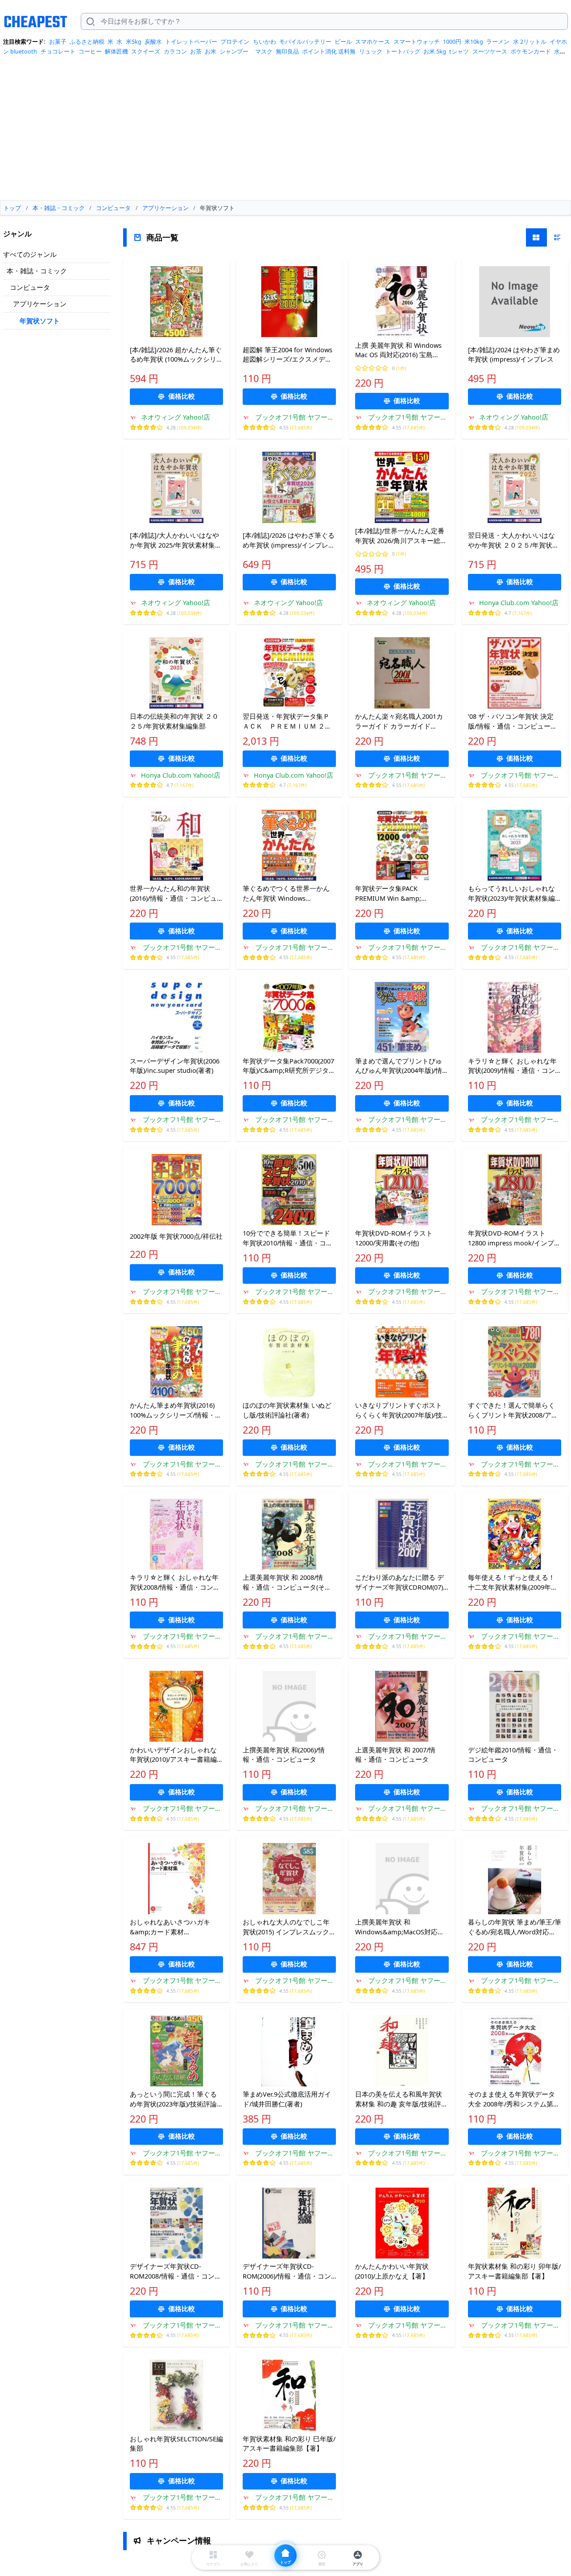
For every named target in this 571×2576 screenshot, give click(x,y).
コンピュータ (30, 287)
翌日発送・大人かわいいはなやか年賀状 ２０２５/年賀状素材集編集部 (513, 540)
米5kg (134, 41)
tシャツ (459, 51)
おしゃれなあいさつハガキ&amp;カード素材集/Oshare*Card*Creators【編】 (170, 1927)
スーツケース (490, 51)
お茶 (196, 51)
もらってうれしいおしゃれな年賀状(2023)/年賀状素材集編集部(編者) (511, 894)
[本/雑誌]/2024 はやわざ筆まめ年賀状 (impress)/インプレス (514, 354)
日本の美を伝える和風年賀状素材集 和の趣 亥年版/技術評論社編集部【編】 (401, 2099)
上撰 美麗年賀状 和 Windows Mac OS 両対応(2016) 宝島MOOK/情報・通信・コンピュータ (399, 350)
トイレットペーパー (191, 41)
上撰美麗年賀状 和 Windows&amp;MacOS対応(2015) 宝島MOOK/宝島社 (396, 1927)
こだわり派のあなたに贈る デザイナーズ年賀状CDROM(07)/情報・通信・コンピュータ (400, 1583)
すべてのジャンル (30, 254)
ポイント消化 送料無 (329, 51)
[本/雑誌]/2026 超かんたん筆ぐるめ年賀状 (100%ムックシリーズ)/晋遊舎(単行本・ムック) (176, 355)
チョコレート (58, 51)
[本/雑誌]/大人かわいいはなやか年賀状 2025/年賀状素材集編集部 (176, 540)
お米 (211, 51)
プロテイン (235, 41)
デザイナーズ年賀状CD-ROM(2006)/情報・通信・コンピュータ (287, 2271)
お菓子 (58, 41)
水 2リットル (530, 41)
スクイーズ (146, 51)
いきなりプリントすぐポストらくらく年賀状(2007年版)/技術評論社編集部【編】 (399, 1410)
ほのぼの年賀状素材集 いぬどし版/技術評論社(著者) (287, 1410)
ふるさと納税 (87, 41)
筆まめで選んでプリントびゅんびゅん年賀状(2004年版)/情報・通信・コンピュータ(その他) (399, 1066)
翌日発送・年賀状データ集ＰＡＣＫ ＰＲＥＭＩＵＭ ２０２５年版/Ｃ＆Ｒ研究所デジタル (287, 721)
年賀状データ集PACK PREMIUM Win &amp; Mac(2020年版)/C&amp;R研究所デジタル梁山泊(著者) (399, 894)
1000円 (452, 41)
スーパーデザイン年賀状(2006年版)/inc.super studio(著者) (175, 1066)
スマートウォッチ (417, 41)
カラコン (175, 51)
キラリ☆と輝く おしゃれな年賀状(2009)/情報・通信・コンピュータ (512, 1066)
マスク (264, 51)
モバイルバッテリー (305, 41)
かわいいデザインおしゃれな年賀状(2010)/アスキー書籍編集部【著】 (173, 1755)
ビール (343, 41)
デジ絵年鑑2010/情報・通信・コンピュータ (513, 1755)
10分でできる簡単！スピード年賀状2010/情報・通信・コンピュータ (288, 1238)
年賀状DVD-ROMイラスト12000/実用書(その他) (394, 1238)
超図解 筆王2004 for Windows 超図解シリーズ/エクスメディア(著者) (288, 355)
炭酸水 (153, 41)
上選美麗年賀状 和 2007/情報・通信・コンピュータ (395, 1755)
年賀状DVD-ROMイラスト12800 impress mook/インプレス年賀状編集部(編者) (514, 1238)
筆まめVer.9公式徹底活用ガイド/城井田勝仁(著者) (287, 2099)
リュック (371, 51)
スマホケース (372, 41)
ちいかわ (265, 41)
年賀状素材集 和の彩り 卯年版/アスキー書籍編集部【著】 (514, 2271)
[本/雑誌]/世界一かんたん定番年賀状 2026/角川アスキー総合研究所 (401, 536)
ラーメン (498, 41)
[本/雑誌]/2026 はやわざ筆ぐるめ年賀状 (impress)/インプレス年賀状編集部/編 (289, 540)
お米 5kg (435, 51)
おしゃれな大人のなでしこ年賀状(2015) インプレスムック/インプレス (287, 1927)
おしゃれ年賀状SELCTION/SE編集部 (176, 2444)
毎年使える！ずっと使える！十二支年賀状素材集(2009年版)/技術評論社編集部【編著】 (513, 1583)
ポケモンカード (531, 51)
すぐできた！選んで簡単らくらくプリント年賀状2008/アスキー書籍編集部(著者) (513, 1410)
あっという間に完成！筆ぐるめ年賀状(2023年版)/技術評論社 (173, 2099)
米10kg (474, 41)
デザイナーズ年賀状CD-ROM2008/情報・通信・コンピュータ (176, 2271)
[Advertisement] (285, 131)
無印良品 (287, 51)
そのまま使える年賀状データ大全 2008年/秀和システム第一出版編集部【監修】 (514, 2099)
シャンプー (234, 51)
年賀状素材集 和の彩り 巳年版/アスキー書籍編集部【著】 (289, 2444)
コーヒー (90, 51)
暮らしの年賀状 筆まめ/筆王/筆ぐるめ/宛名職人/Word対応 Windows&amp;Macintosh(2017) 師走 (515, 1927)
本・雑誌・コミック (37, 271)
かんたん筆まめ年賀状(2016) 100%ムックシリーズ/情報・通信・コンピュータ (176, 1410)
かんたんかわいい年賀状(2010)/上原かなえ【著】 (395, 2271)
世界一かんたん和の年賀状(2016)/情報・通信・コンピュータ (173, 894)
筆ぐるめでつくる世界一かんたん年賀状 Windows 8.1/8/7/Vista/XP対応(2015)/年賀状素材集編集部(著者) (287, 894)
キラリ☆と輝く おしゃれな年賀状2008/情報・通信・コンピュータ (175, 1583)
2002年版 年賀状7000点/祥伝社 (176, 1236)
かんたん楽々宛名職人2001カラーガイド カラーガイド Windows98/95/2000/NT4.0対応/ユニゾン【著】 (399, 721)
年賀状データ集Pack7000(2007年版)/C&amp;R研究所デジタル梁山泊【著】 (289, 1066)
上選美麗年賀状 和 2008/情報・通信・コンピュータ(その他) (287, 1583)
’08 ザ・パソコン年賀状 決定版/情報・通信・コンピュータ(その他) (513, 721)
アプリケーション (40, 304)
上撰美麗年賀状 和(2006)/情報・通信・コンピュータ (284, 1755)
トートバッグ (403, 51)
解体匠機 (116, 51)
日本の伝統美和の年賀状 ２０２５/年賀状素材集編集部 (174, 721)
